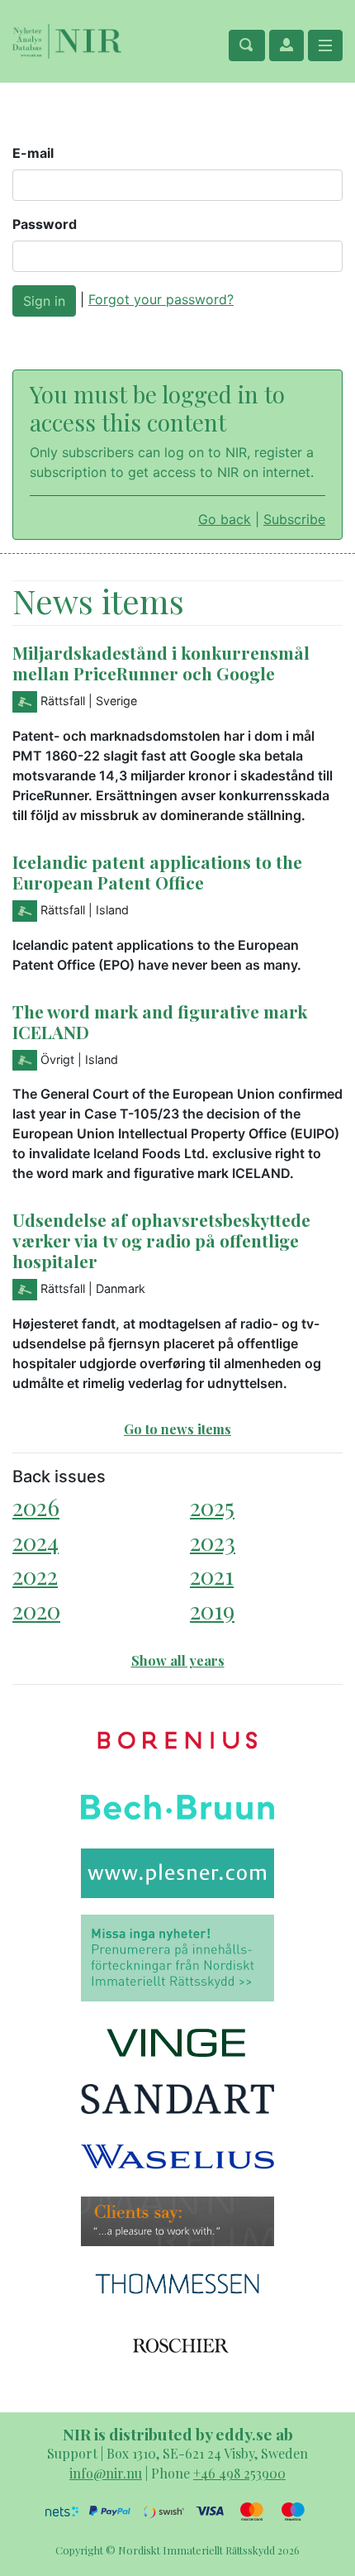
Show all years (178, 1660)
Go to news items (177, 1429)
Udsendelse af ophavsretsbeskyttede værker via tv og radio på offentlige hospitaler (161, 1240)
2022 (35, 1575)
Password (45, 224)
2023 (213, 1541)
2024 (35, 1541)
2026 (36, 1507)
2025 (212, 1507)
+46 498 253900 (239, 2473)
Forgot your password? (161, 299)
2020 (36, 1610)
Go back (225, 519)
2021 (212, 1575)
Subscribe (294, 519)
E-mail (33, 153)
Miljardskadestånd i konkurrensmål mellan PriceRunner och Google (161, 663)
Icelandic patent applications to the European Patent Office (157, 872)
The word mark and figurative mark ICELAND (160, 1021)
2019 (212, 1610)
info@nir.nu (106, 2473)
